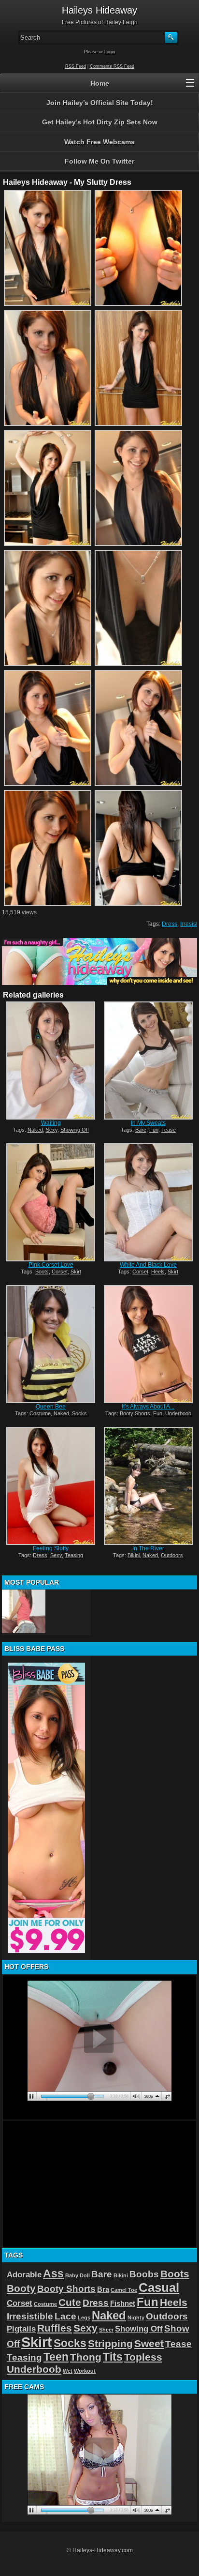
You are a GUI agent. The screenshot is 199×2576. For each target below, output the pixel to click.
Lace (65, 2316)
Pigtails (21, 2329)
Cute (70, 2302)
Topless (143, 2357)
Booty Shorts (135, 1413)
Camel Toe (124, 2290)
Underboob (178, 1413)
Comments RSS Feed (112, 66)
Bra (103, 2289)
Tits (113, 2357)
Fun (154, 1130)
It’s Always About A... (148, 1407)
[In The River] (148, 1486)
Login (110, 52)
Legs (84, 2318)
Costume (40, 1413)
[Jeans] (24, 1611)
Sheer (106, 2330)
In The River (148, 1548)
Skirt (76, 1272)
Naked (35, 1130)
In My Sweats (148, 1123)
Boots (42, 1272)
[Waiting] (51, 1061)
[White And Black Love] (148, 1202)
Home (100, 83)
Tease (169, 1130)
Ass (53, 2273)
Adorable (24, 2274)
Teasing (74, 1555)
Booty (21, 2288)
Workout (85, 2371)
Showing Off (75, 1130)
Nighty (136, 2318)
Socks (79, 1413)
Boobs (144, 2274)
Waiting (51, 1123)
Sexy (52, 1130)
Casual (159, 2288)
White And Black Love (148, 1265)
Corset (60, 1272)
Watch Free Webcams (99, 142)
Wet (68, 2371)
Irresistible (30, 2316)
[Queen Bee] (51, 1344)
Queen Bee (51, 1407)
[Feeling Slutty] (51, 1486)
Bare (141, 1130)
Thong (86, 2357)
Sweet (149, 2343)
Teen (56, 2357)
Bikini (134, 1555)
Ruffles (55, 2328)
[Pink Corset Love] (51, 1202)
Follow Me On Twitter (99, 161)
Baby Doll (78, 2275)
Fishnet (123, 2303)
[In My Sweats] (148, 1061)
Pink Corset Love (51, 1265)
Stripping (110, 2343)
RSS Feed (76, 66)
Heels (158, 1272)
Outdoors (172, 1555)
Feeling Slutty (51, 1548)
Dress (170, 924)
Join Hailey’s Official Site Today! (100, 103)
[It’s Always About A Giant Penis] (148, 1344)
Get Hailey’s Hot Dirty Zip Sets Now (100, 122)
